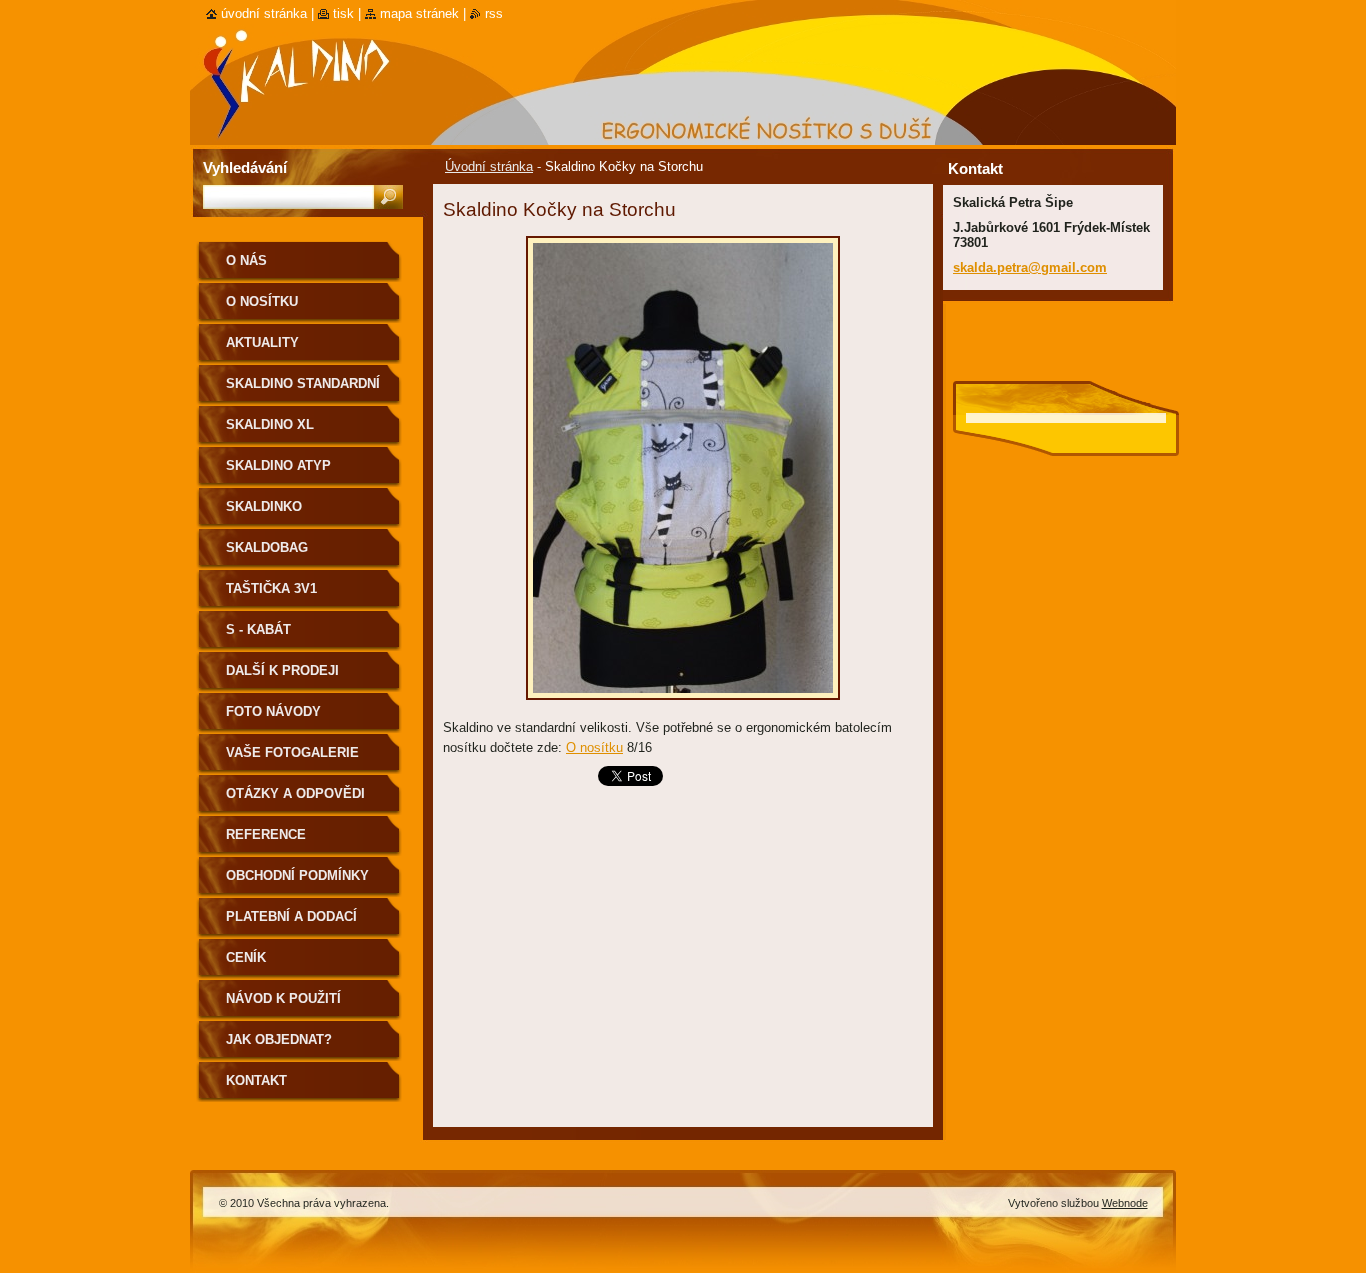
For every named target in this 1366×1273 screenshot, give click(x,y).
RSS (494, 13)
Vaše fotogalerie (292, 752)
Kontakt (256, 1080)
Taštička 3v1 (271, 588)
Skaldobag (267, 547)
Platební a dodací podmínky (291, 923)
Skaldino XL (270, 424)
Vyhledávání (245, 167)
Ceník (246, 957)
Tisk (343, 13)
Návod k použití (283, 998)
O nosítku (594, 747)
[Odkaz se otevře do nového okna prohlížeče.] (683, 705)
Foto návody (273, 711)
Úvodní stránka (489, 166)
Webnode (1125, 1203)
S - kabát (258, 629)
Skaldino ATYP (278, 465)
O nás (246, 260)
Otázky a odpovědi (295, 793)
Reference (266, 834)
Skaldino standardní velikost (303, 390)
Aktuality (262, 342)
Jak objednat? (279, 1039)
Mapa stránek (419, 13)
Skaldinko (264, 506)
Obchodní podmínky (297, 875)
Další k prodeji (282, 670)
